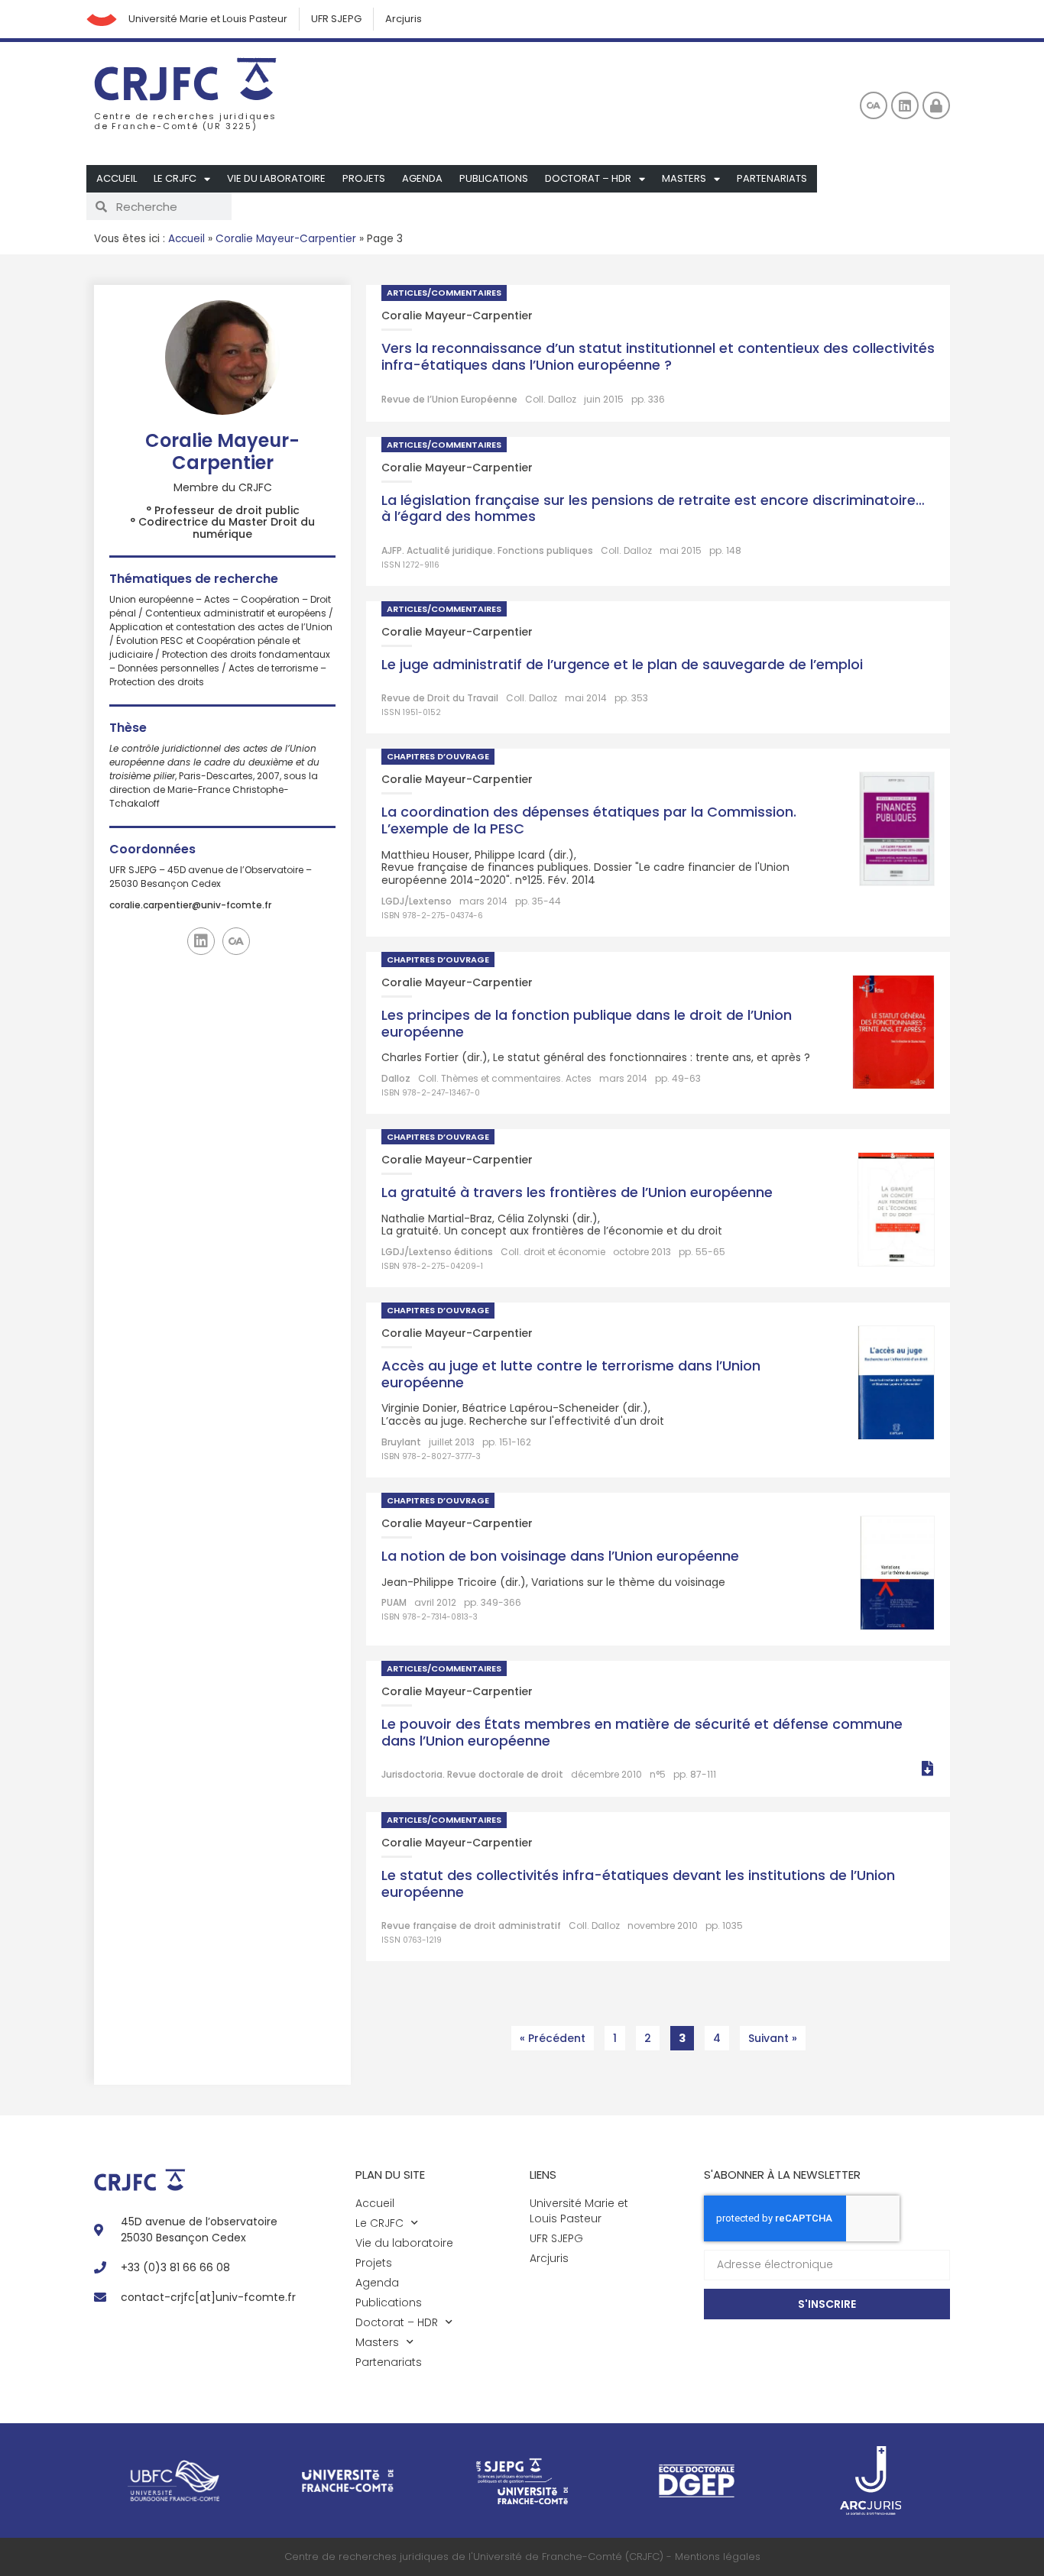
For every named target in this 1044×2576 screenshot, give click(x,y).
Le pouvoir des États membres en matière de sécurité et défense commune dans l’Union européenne (642, 1732)
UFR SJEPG (336, 19)
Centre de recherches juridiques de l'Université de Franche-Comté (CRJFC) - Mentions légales (522, 2557)
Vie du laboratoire (276, 178)
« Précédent (553, 2038)
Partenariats (772, 178)
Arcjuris (404, 19)
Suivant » (773, 2038)
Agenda (422, 178)
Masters (684, 178)
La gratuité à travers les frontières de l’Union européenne (577, 1192)
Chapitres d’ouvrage (438, 756)
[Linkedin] (905, 105)
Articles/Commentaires (444, 293)
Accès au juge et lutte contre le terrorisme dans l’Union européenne (571, 1374)
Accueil (117, 178)
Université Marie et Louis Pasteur (208, 19)
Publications (494, 178)
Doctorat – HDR (588, 178)
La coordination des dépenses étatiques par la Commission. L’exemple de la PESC (589, 820)
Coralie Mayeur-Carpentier (286, 239)
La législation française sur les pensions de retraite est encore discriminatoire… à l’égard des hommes (653, 508)
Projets (364, 178)
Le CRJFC (175, 178)
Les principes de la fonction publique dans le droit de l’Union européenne (587, 1023)
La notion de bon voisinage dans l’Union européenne (560, 1556)
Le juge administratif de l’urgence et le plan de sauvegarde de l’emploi (622, 664)
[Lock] (936, 105)
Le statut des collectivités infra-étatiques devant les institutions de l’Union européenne (638, 1883)
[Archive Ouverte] (874, 105)
